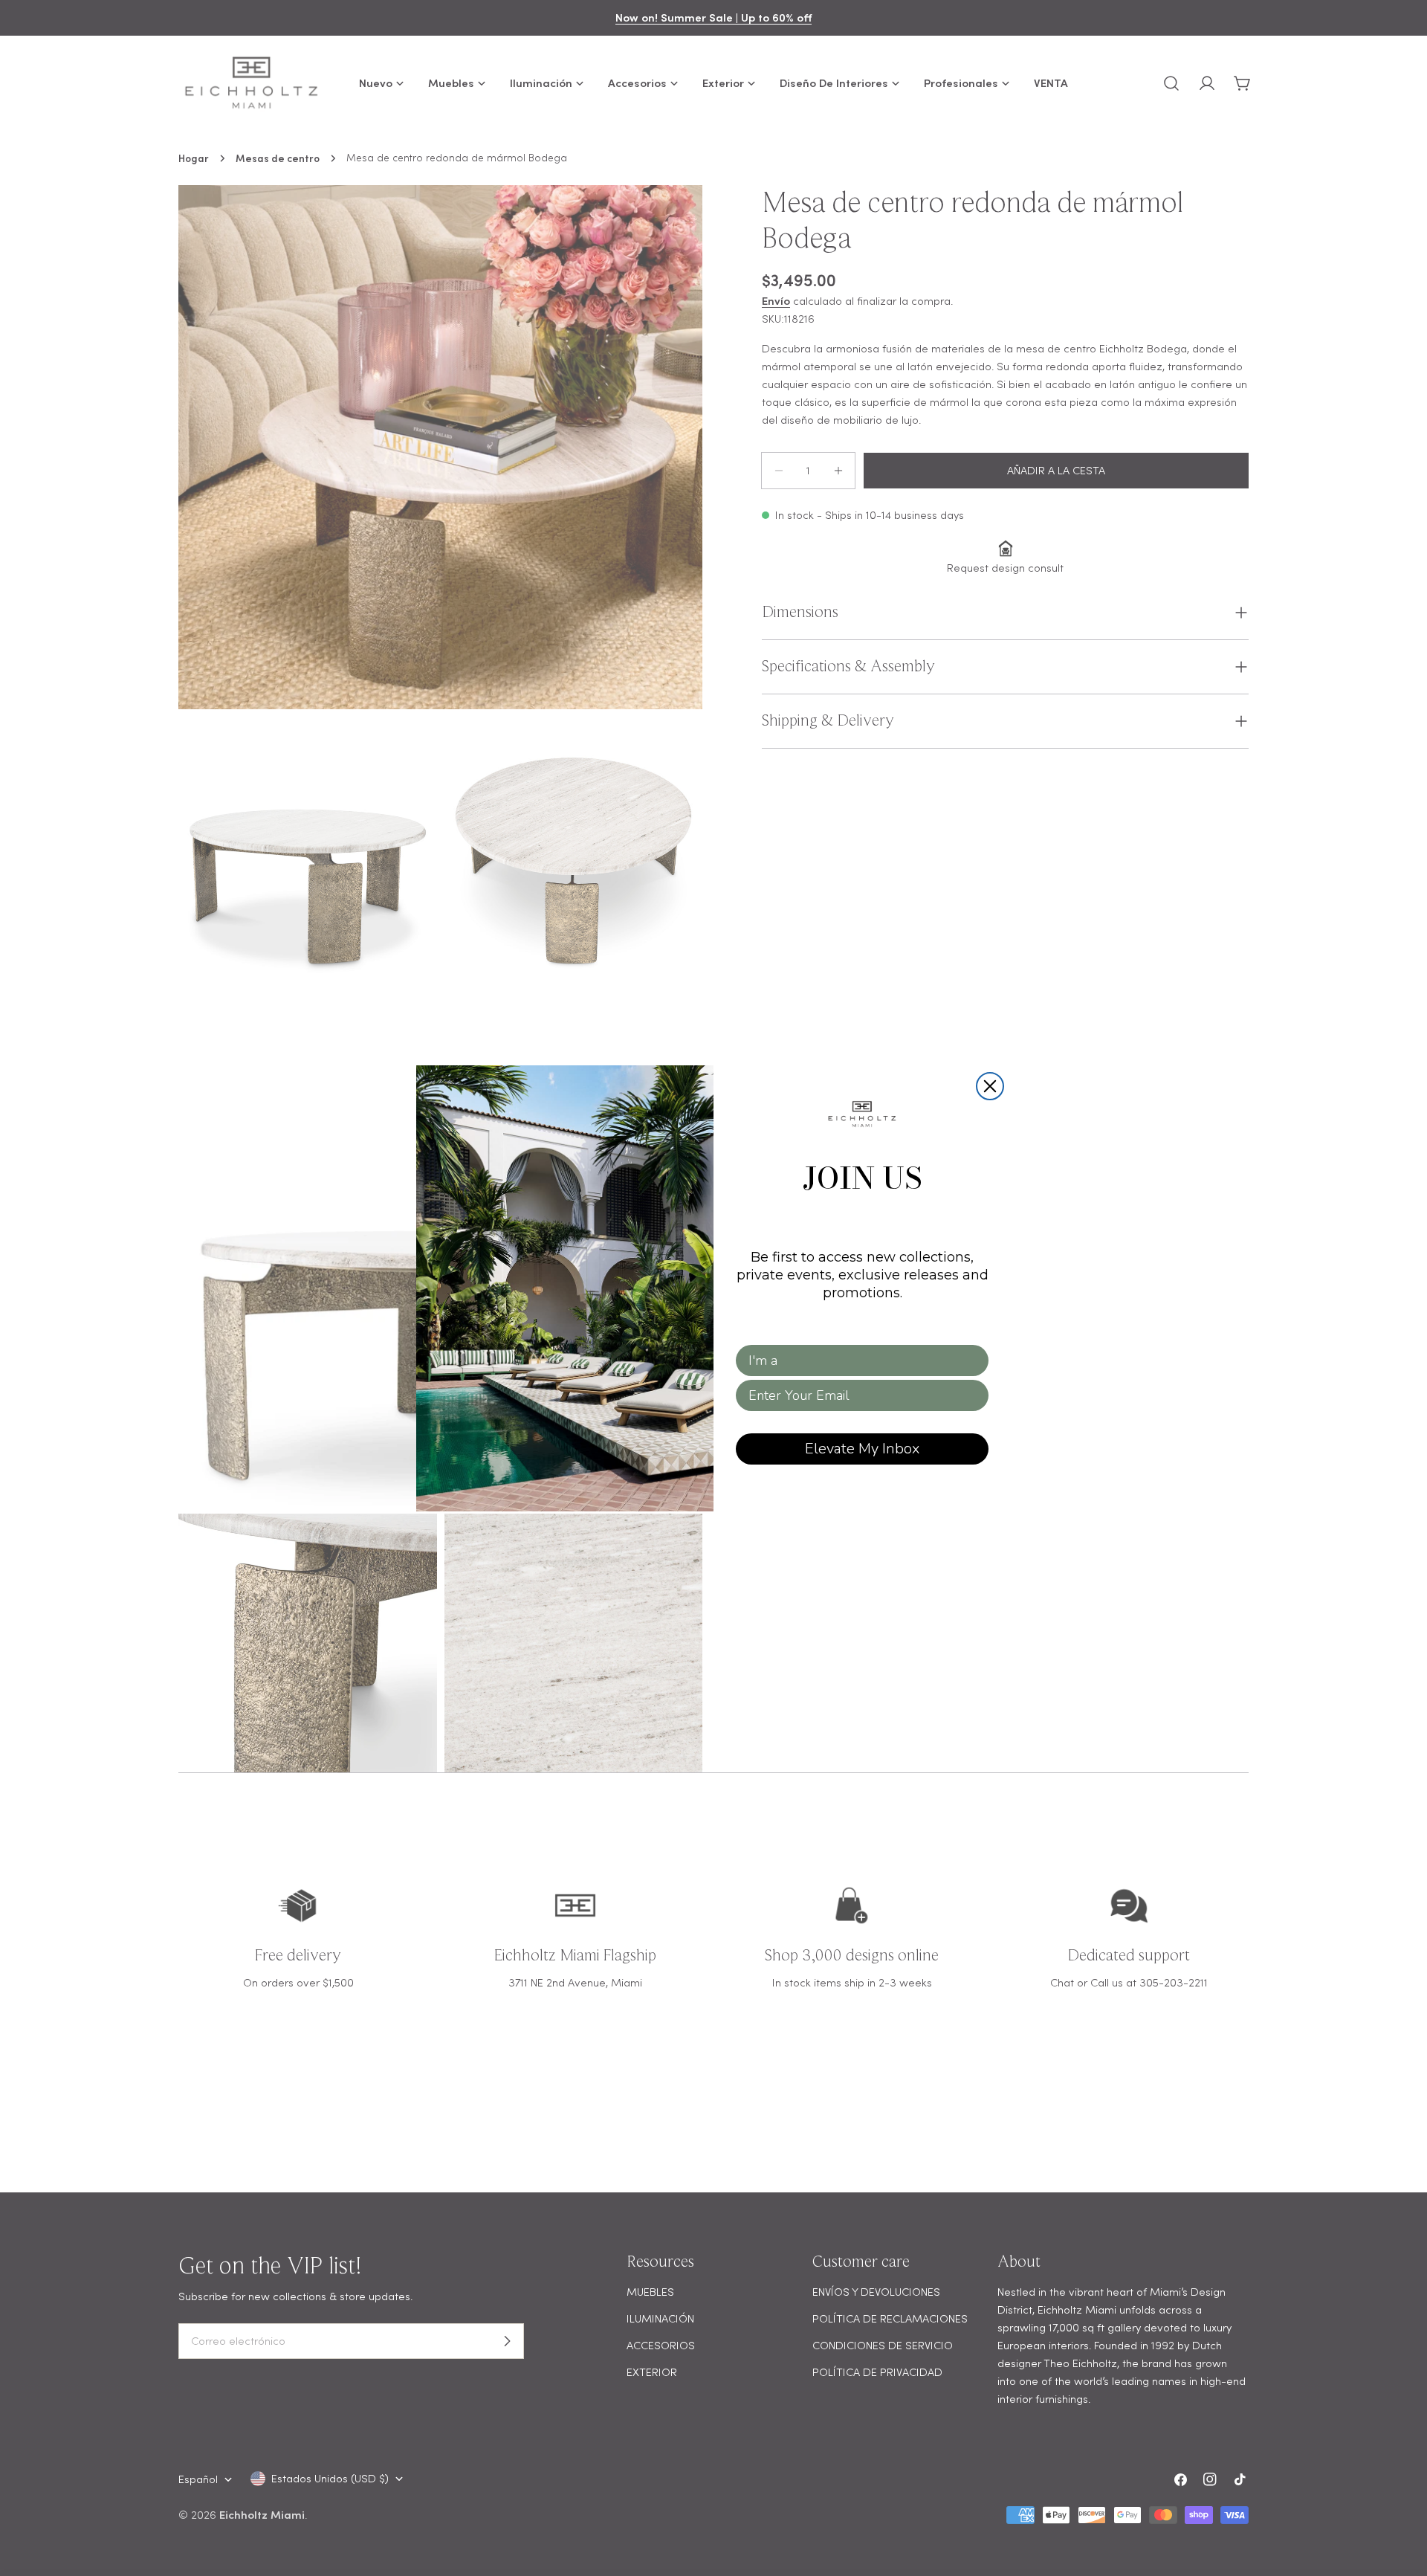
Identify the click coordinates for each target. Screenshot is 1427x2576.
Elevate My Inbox (862, 1449)
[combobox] (858, 1360)
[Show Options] (974, 1360)
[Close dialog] (990, 1086)
